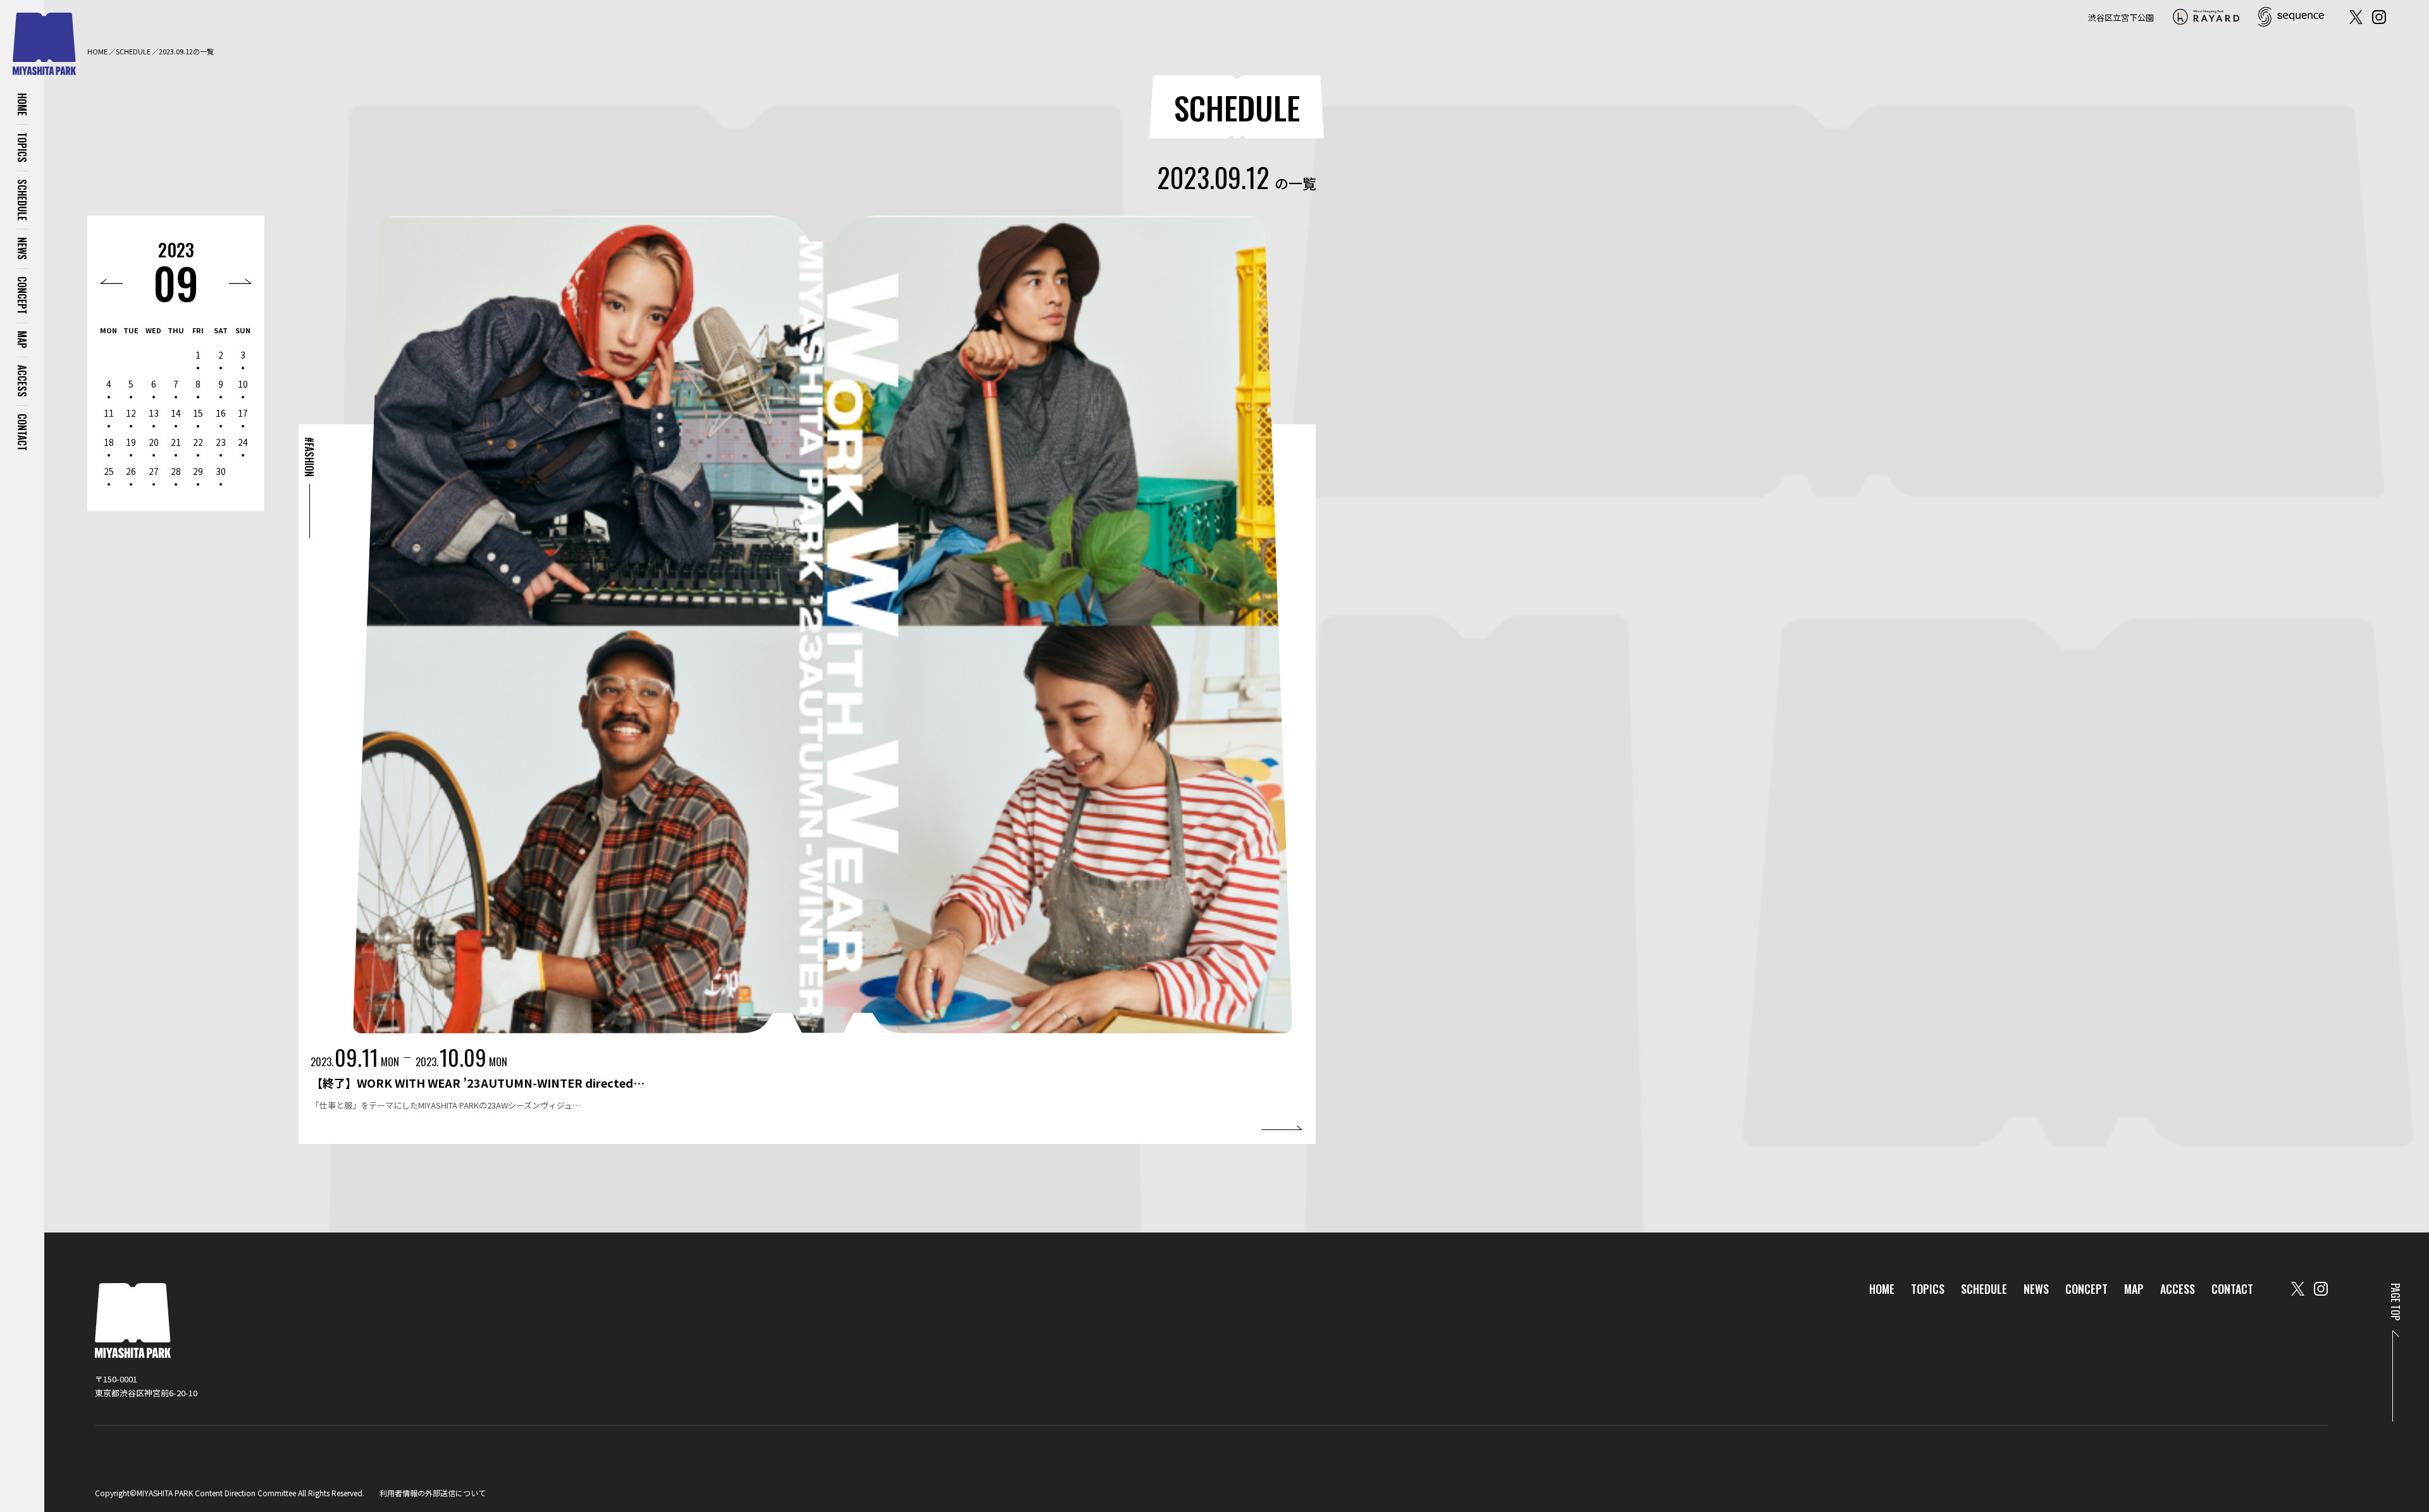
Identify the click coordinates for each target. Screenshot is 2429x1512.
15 (198, 413)
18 (109, 442)
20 (154, 442)
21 (176, 442)
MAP (22, 340)
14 (176, 413)
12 (131, 413)
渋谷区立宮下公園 (2121, 17)
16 (221, 413)
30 (221, 471)
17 (243, 413)
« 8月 (111, 281)
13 (154, 413)
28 (176, 471)
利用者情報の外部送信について (433, 1493)
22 (198, 442)
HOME (22, 104)
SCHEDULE (22, 200)
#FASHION (309, 457)
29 (198, 471)
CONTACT (22, 432)
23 (221, 442)
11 (109, 413)
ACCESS (22, 381)
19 (131, 442)
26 (131, 471)
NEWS (22, 249)
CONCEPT (22, 295)
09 (176, 282)
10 (243, 384)
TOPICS (22, 147)
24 (243, 442)
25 (109, 471)
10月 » (240, 281)
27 (154, 471)
